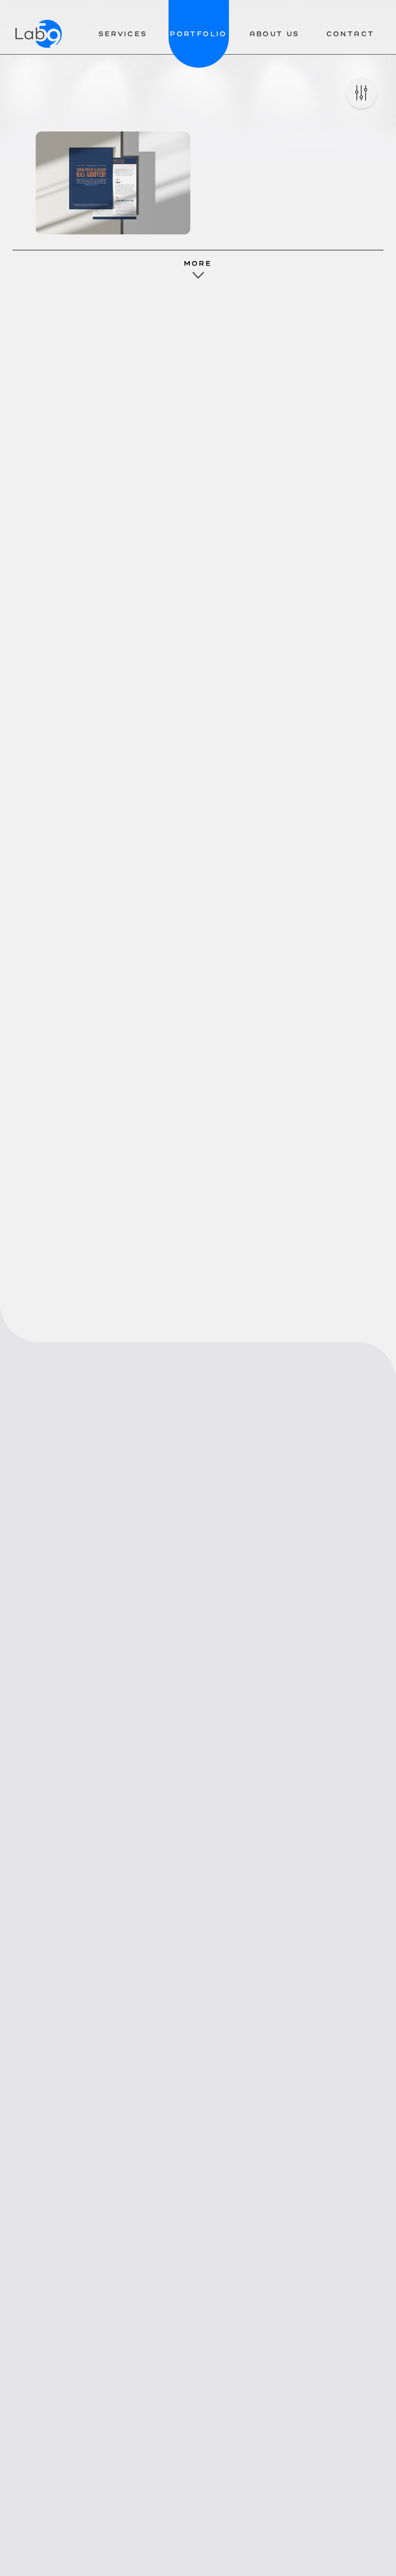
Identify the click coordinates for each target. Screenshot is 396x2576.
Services (123, 34)
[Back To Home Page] (39, 34)
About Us (275, 34)
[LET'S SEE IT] (113, 183)
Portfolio (198, 34)
